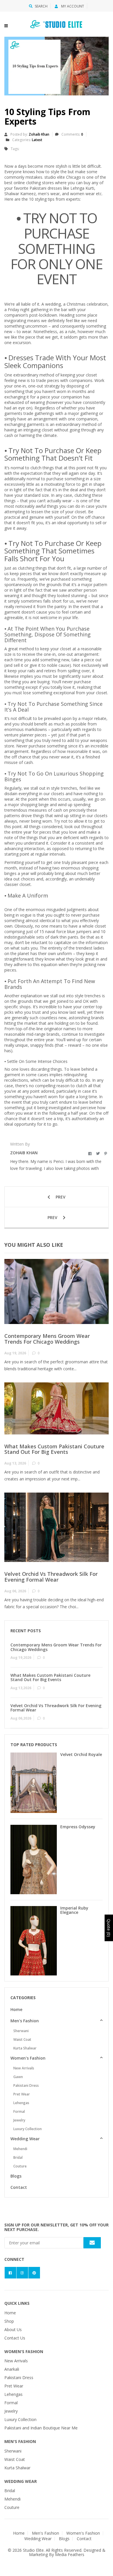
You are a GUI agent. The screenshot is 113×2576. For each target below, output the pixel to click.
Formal (19, 2111)
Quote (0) (109, 1928)
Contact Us (15, 2338)
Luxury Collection (28, 2129)
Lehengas (21, 2103)
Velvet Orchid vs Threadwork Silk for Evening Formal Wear (51, 1577)
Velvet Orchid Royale (81, 1754)
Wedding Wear (25, 2139)
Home (16, 2009)
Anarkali (12, 2369)
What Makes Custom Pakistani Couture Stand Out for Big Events (54, 1449)
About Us (13, 2330)
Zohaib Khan (39, 134)
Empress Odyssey (78, 1827)
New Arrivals (24, 2068)
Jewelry (19, 2120)
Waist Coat (22, 2039)
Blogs (16, 2176)
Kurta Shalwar (25, 2048)
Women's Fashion (28, 2058)
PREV (60, 1197)
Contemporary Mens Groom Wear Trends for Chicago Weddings (47, 1339)
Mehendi (20, 2149)
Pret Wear (22, 2094)
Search (41, 6)
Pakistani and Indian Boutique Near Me (41, 2428)
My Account (72, 6)
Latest (37, 140)
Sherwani (21, 2031)
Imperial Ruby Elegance (74, 1910)
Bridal (18, 2157)
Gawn (18, 2077)
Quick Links (17, 2303)
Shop (9, 2321)
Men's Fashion (25, 2021)
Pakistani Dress (26, 2085)
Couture (20, 2166)
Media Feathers (70, 2554)
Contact (19, 2187)
